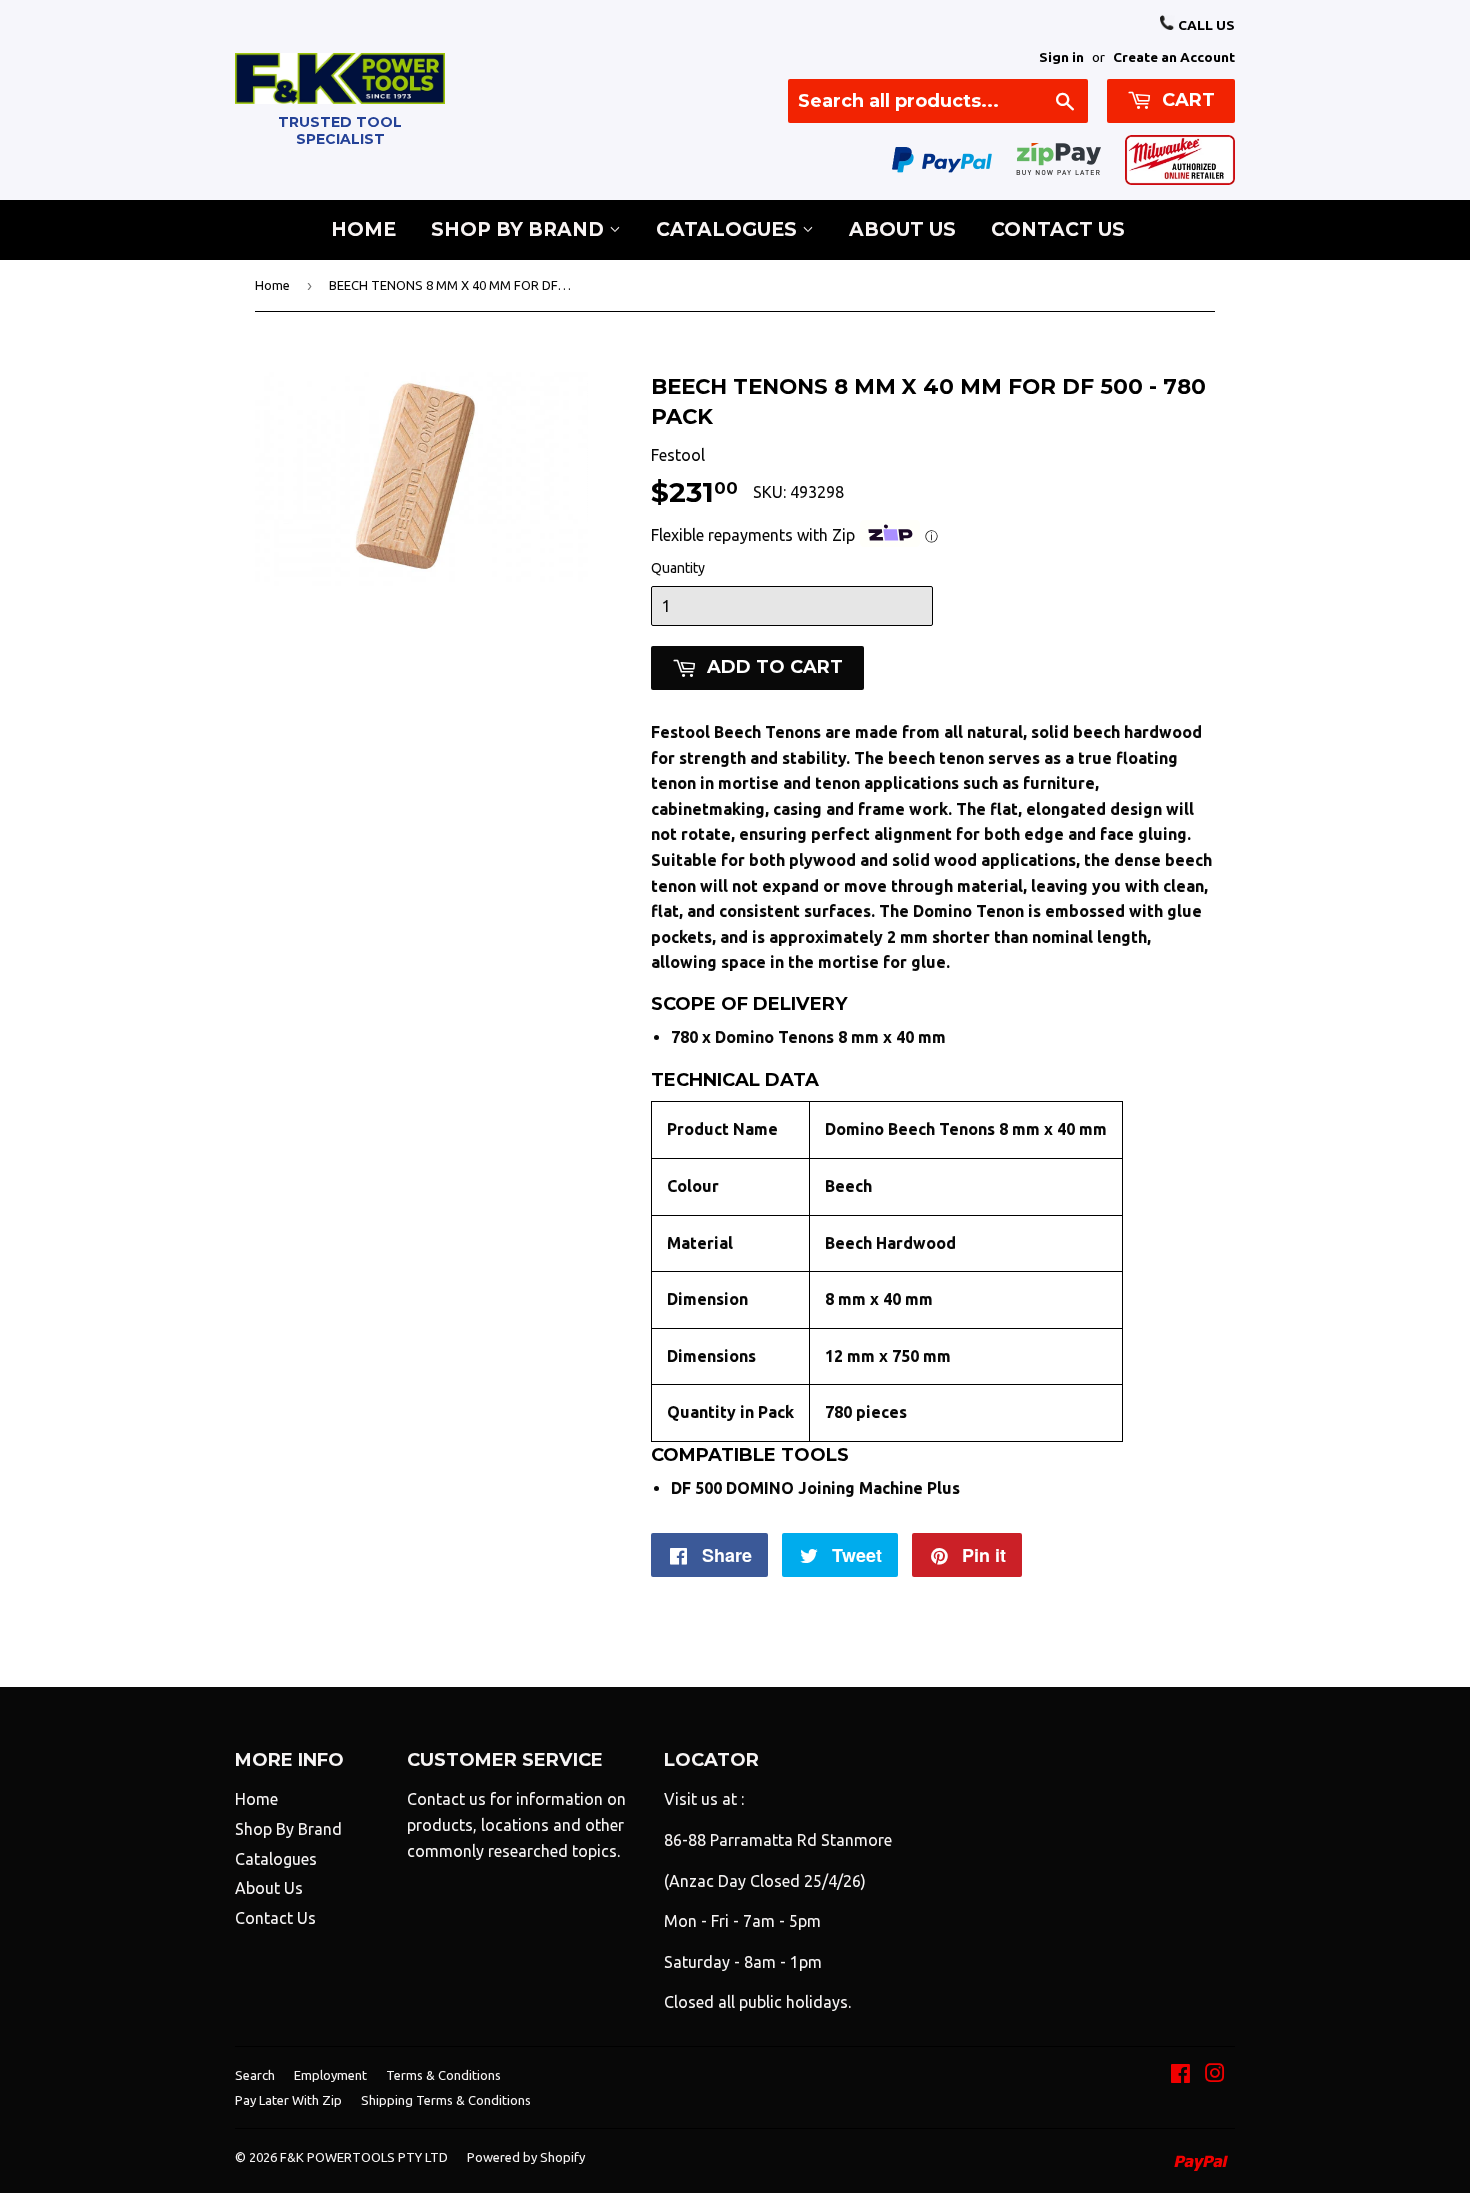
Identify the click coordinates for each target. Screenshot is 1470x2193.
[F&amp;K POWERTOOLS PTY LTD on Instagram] (1215, 2075)
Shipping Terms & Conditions (446, 2100)
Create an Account (1174, 57)
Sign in (1061, 57)
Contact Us (1058, 229)
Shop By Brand (520, 229)
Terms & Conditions (443, 2075)
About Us (902, 229)
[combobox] (938, 101)
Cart (1186, 100)
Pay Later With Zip (288, 2100)
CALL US (1205, 25)
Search (255, 2075)
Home (363, 229)
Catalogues (729, 229)
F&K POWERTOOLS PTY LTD (364, 2157)
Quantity (678, 568)
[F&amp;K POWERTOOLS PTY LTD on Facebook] (1180, 2075)
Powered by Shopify (526, 2157)
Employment (330, 2075)
